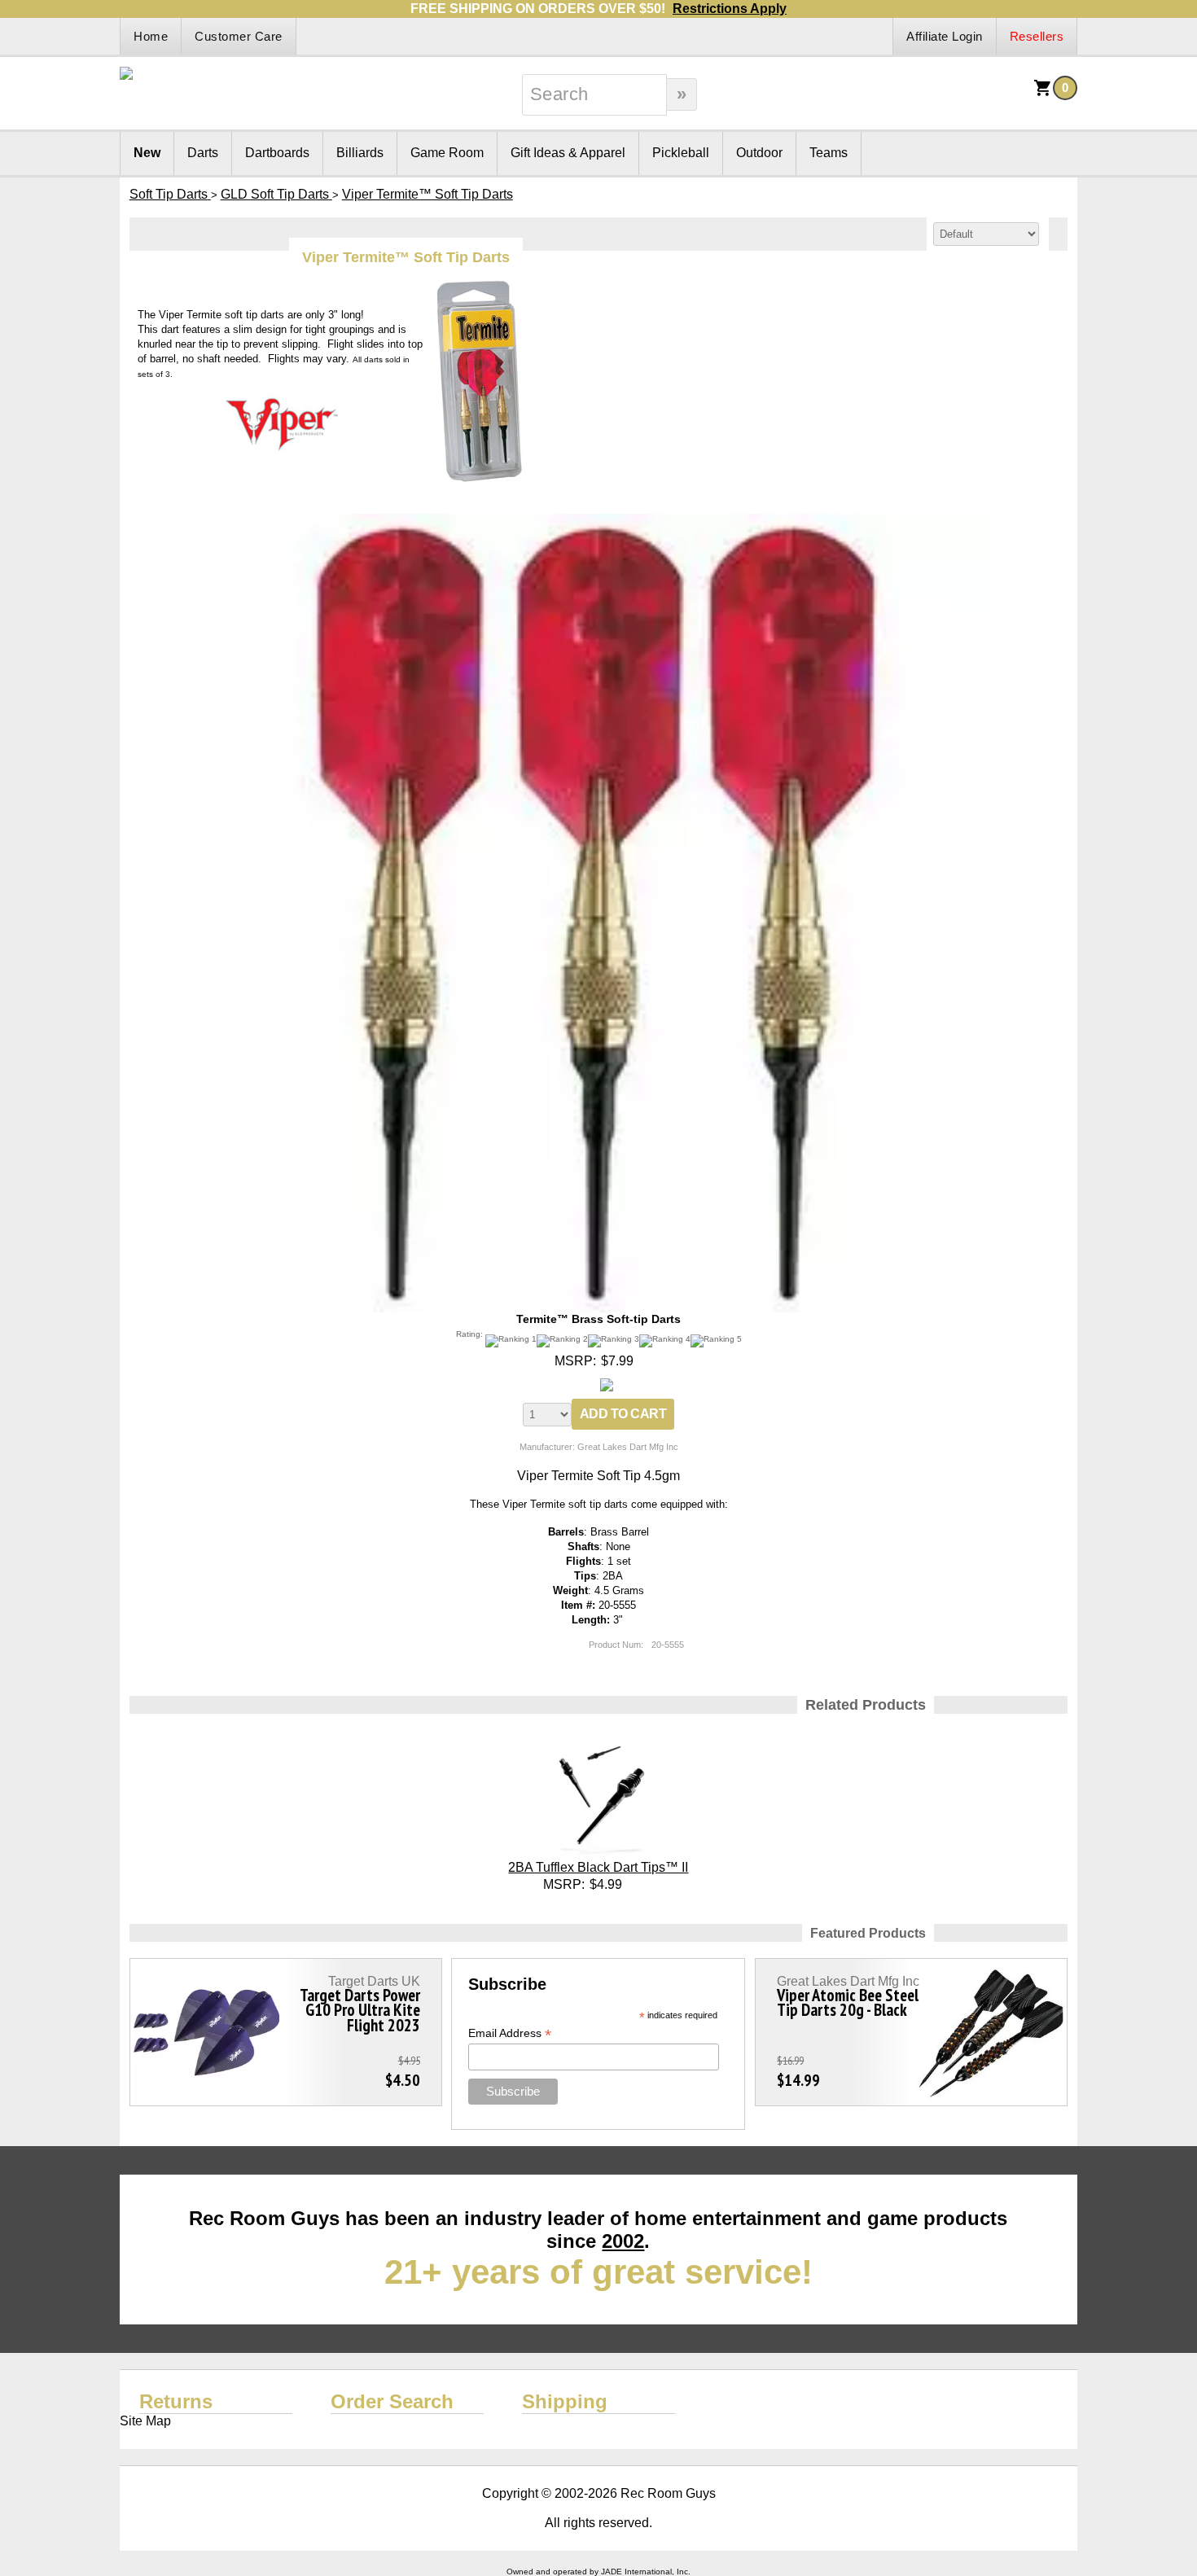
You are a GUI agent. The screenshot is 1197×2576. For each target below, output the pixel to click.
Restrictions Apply (730, 9)
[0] (1043, 93)
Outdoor (759, 153)
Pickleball (681, 153)
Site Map (145, 2421)
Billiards (360, 153)
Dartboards (277, 153)
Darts (203, 153)
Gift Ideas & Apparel (568, 153)
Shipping (565, 2401)
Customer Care (239, 36)
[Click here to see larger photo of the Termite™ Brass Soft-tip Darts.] (598, 521)
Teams (829, 153)
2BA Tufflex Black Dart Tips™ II (598, 1867)
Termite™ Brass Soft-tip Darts (598, 1319)
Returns (176, 2401)
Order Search (392, 2401)
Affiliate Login (945, 36)
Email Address (510, 2033)
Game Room (447, 153)
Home (151, 36)
